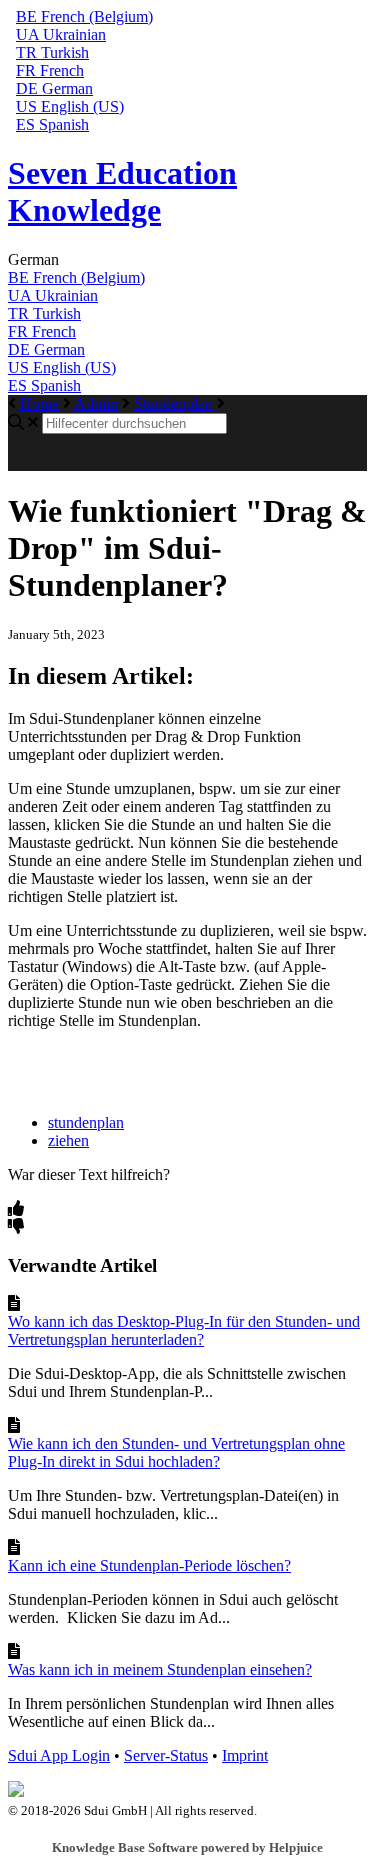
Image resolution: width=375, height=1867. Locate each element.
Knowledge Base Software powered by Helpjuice (187, 1847)
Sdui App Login (59, 1755)
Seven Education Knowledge (122, 191)
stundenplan (86, 1122)
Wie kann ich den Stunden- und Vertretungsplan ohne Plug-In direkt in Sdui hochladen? (176, 1452)
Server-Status (166, 1755)
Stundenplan (173, 403)
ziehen (68, 1140)
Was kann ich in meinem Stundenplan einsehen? (160, 1669)
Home (39, 403)
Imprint (245, 1755)
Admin (96, 403)
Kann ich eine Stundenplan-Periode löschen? (149, 1565)
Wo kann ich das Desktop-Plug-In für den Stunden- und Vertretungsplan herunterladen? (184, 1330)
